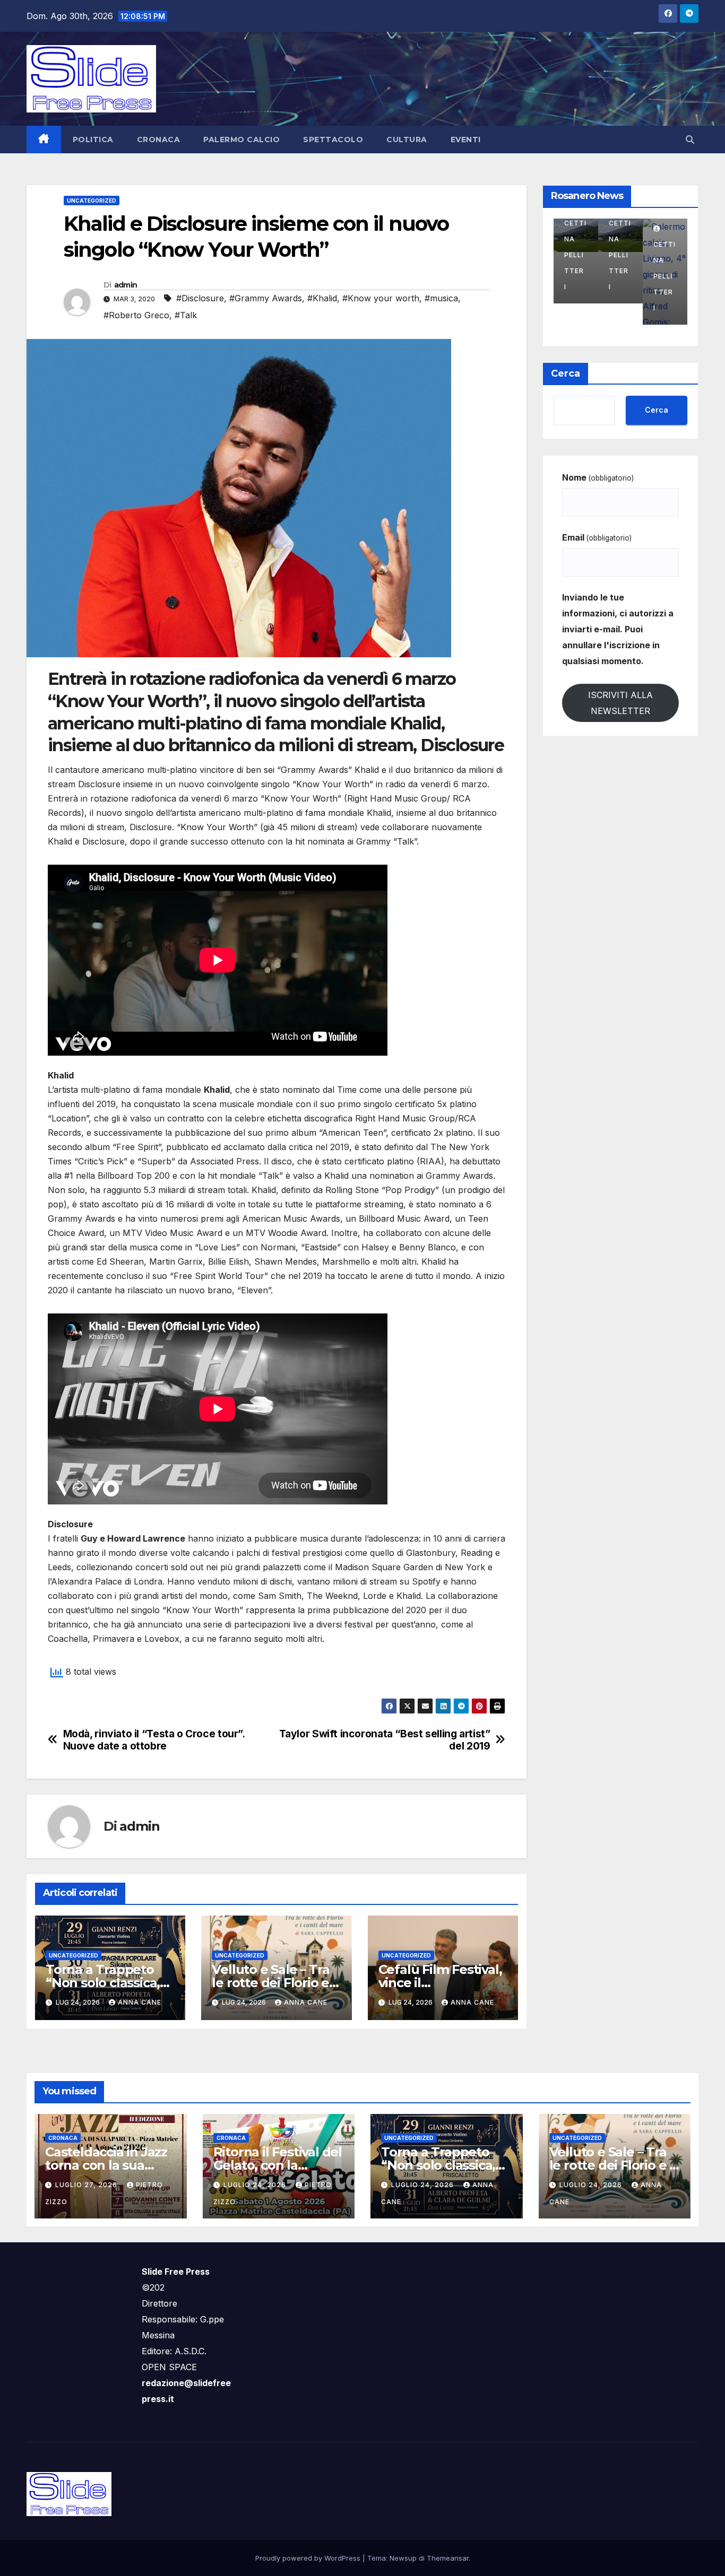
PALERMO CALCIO (241, 140)
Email (597, 537)
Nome (598, 477)
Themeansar (448, 2558)
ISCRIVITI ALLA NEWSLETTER (620, 703)
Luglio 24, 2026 (256, 2185)
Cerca (566, 373)
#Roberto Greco (136, 315)
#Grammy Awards (266, 298)
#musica (441, 298)
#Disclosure (200, 298)
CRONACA (159, 140)
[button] (690, 140)
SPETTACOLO (333, 140)
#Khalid (322, 298)
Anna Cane (140, 2002)
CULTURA (407, 140)
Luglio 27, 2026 (87, 2185)
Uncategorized (92, 201)
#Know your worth (381, 298)
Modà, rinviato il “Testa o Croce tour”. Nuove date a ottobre (154, 1740)
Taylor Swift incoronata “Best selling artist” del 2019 (385, 1740)
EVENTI (466, 140)
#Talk (186, 315)
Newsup (403, 2558)
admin (126, 285)
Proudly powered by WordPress (309, 2558)
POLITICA (93, 140)
